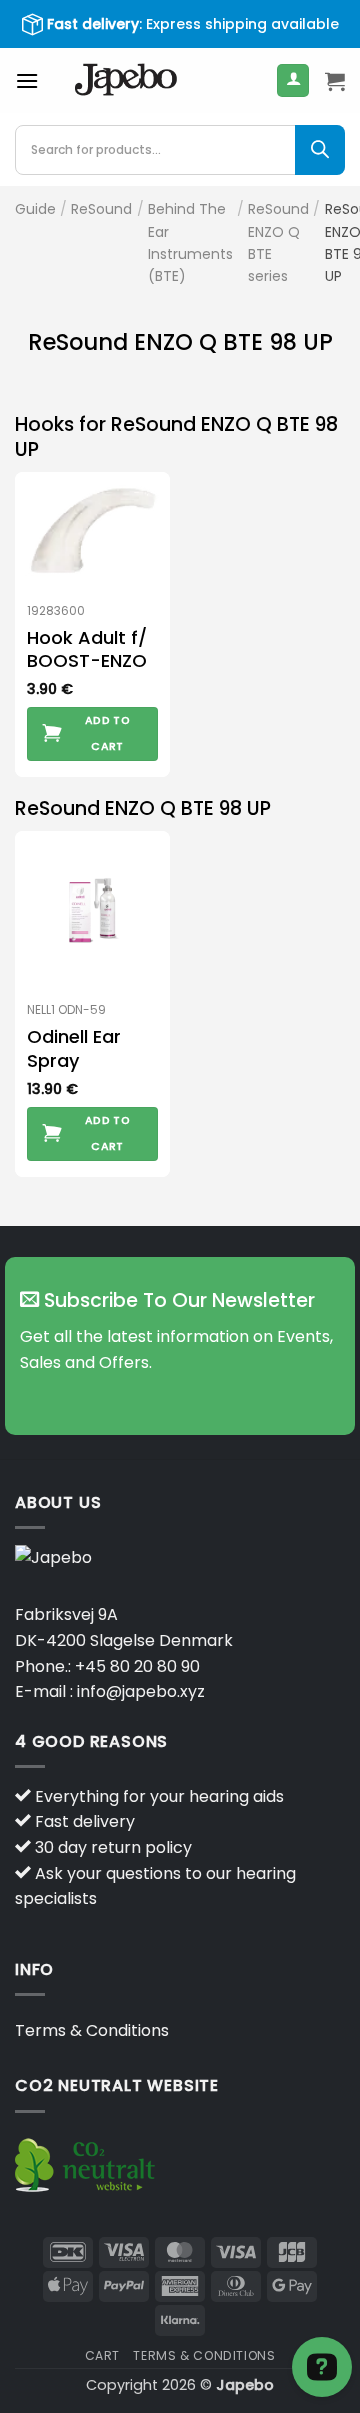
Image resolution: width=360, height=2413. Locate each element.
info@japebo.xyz (141, 1691)
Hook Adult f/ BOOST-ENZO (87, 649)
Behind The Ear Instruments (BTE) (190, 242)
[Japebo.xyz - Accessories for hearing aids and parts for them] (126, 81)
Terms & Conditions (92, 2030)
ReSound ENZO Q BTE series (278, 242)
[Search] (320, 150)
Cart (102, 2355)
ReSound (101, 209)
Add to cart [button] (107, 733)
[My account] (293, 80)
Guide (35, 209)
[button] (27, 80)
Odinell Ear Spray (74, 1048)
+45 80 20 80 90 (137, 1666)
